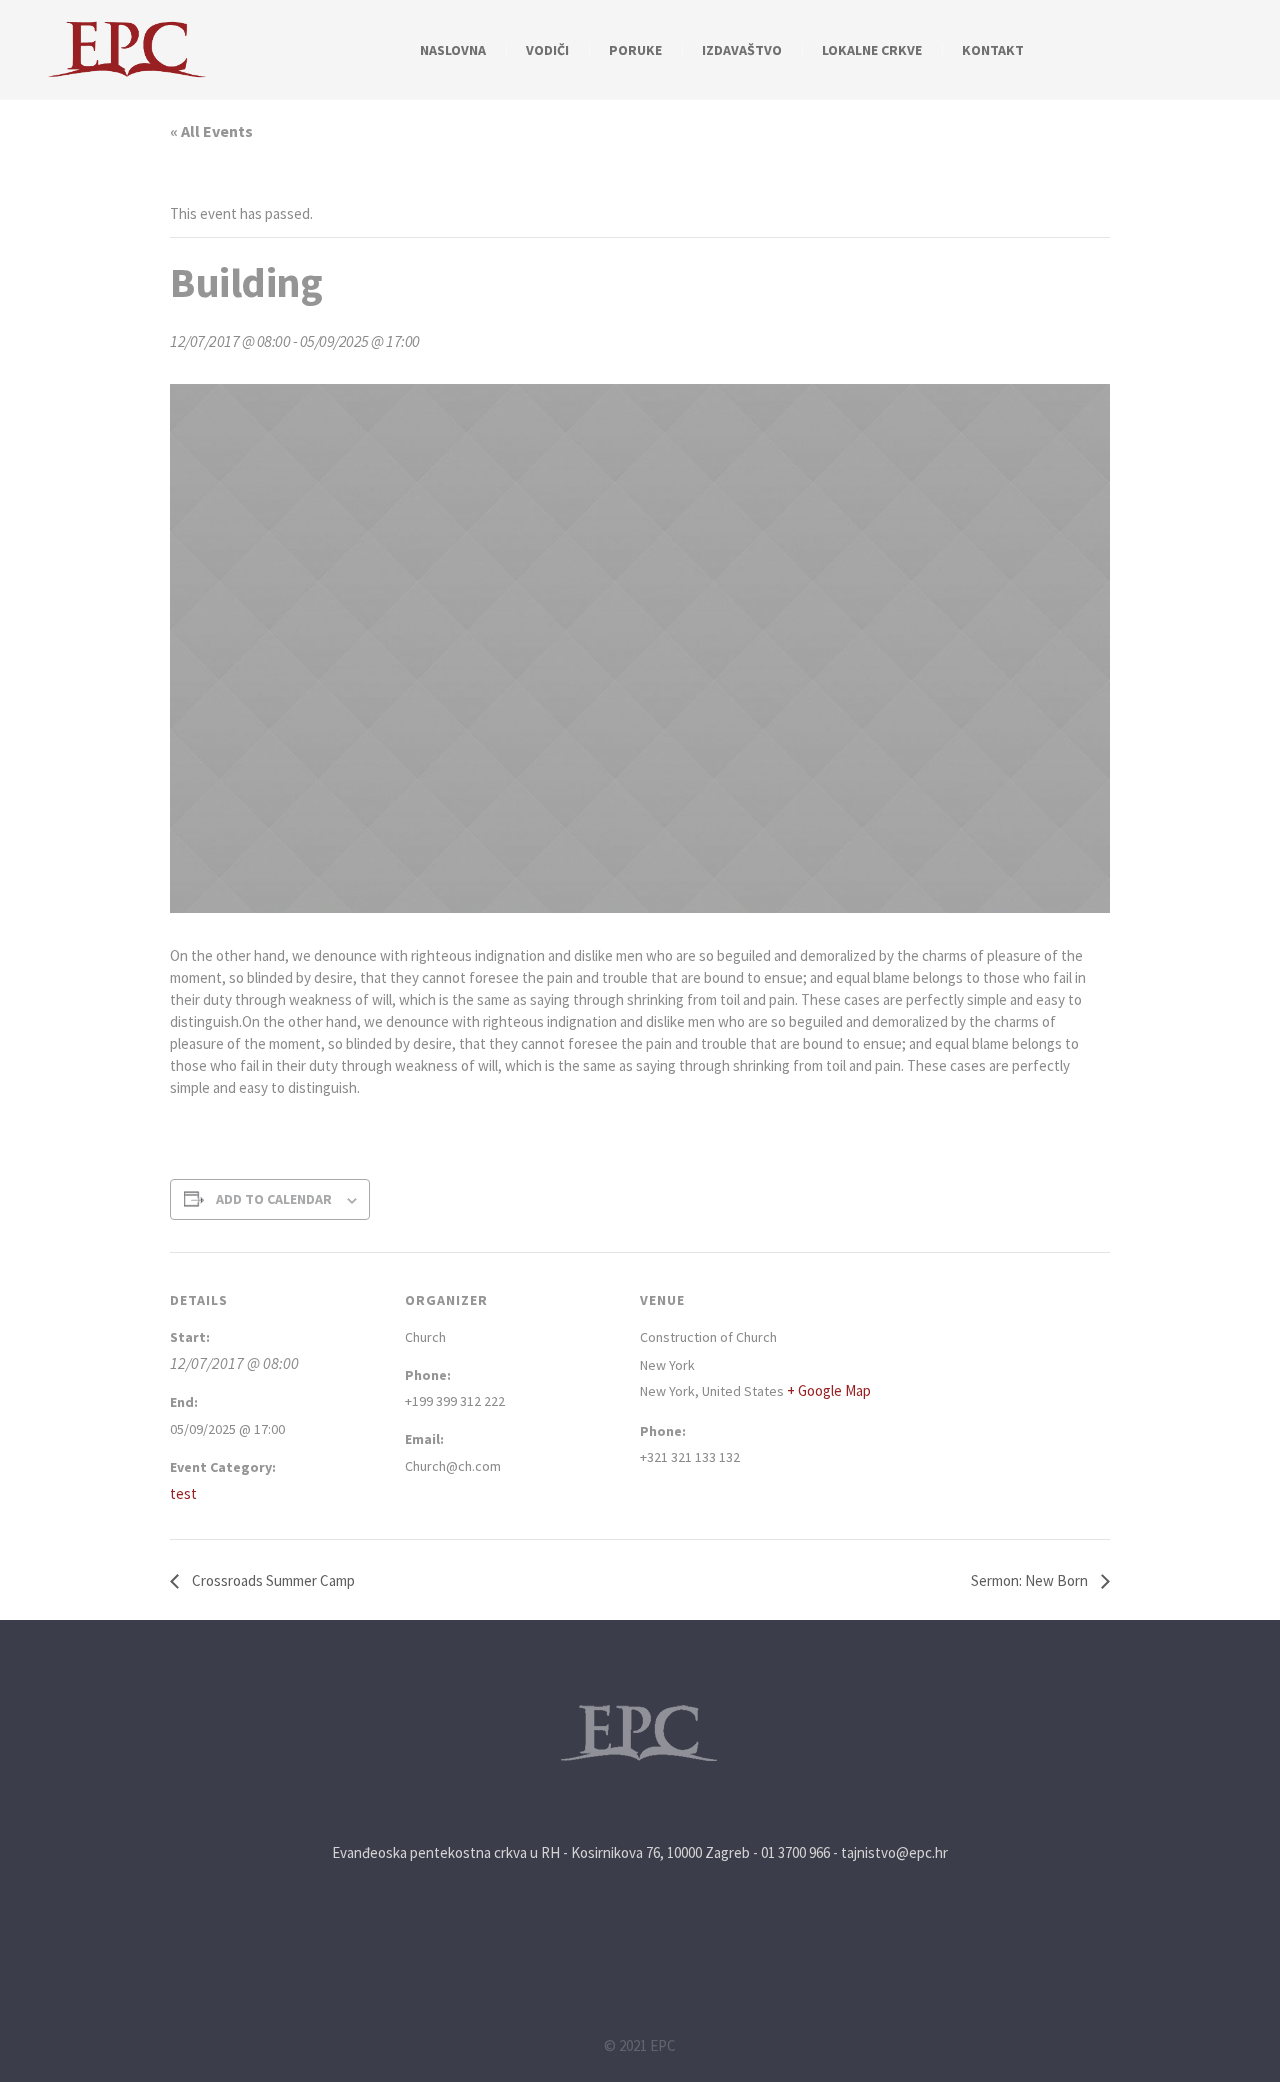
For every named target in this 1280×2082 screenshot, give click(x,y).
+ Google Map (829, 1390)
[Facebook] (1241, 51)
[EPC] (640, 1733)
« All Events (211, 131)
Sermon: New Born (1031, 1580)
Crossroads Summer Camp (272, 1580)
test (183, 1493)
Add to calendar (274, 1199)
